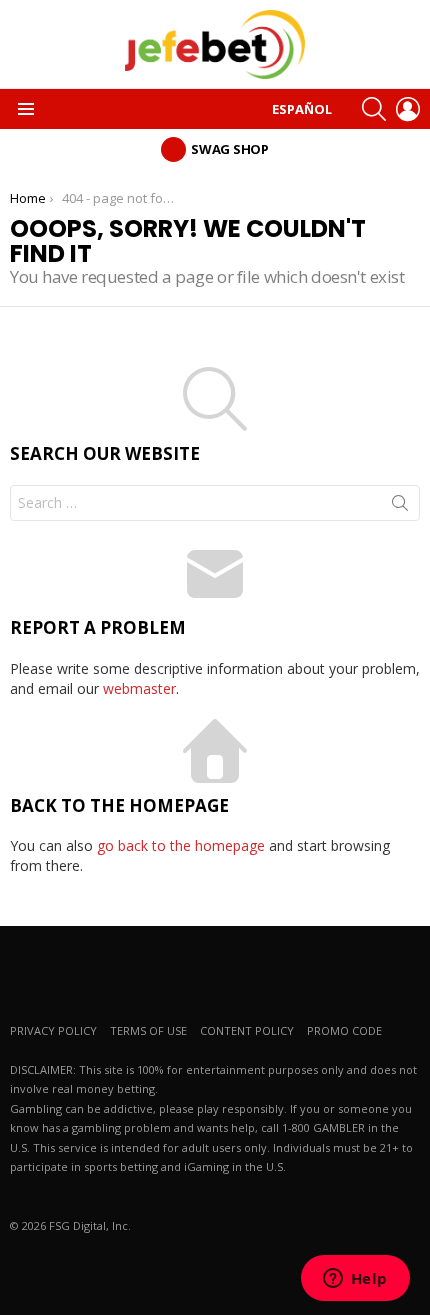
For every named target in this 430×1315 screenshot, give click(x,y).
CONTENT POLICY (247, 1030)
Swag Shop (230, 149)
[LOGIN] (408, 109)
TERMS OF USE (148, 1030)
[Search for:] (215, 503)
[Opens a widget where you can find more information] (355, 1280)
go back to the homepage (181, 845)
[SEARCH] (374, 109)
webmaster (139, 688)
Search (400, 507)
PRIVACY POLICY (53, 1030)
